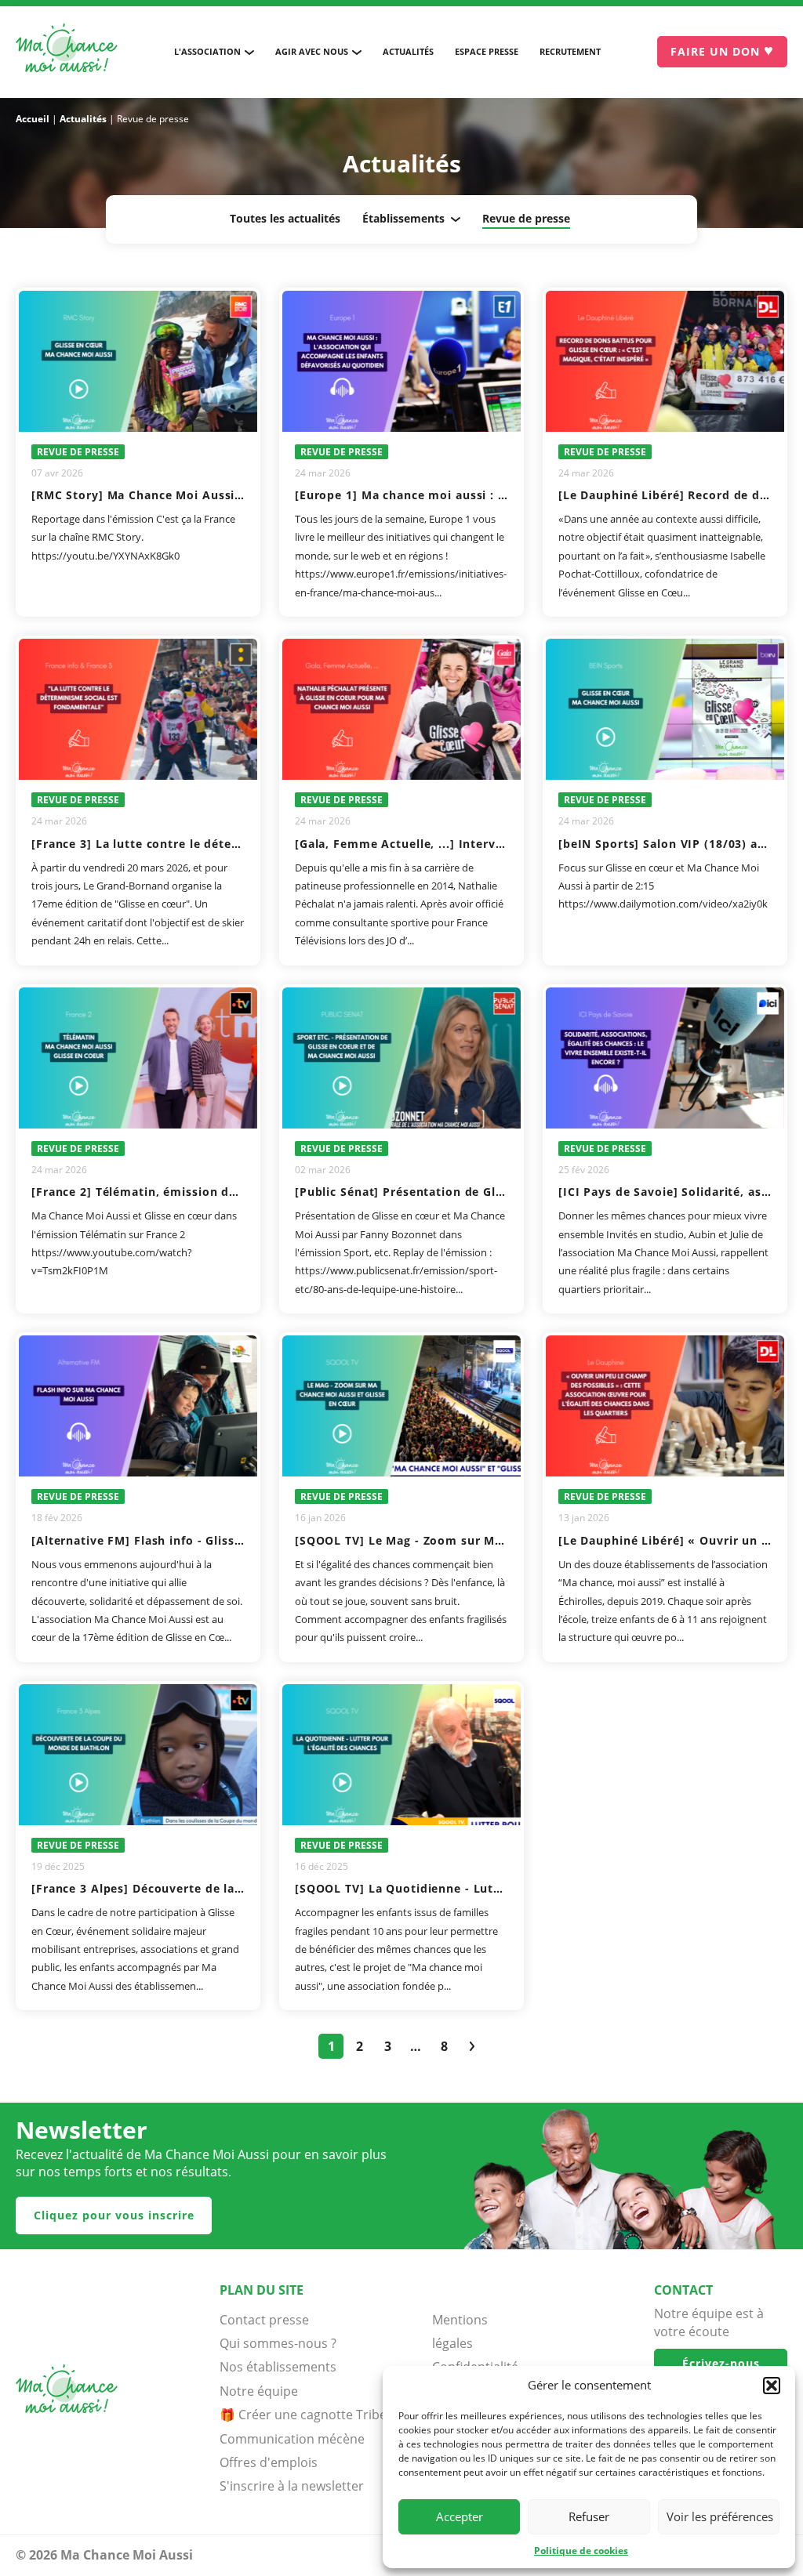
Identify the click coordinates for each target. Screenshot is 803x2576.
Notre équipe (259, 2391)
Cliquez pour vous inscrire (114, 2215)
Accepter (460, 2516)
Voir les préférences (720, 2516)
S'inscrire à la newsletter (292, 2486)
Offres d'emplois (269, 2462)
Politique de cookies (581, 2551)
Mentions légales (460, 2331)
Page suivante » (472, 2046)
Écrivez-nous (721, 2363)
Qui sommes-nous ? (278, 2343)
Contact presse (264, 2320)
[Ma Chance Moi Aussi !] (67, 52)
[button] (772, 2386)
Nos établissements (278, 2367)
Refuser (589, 2516)
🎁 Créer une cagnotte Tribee (307, 2415)
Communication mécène (292, 2439)
